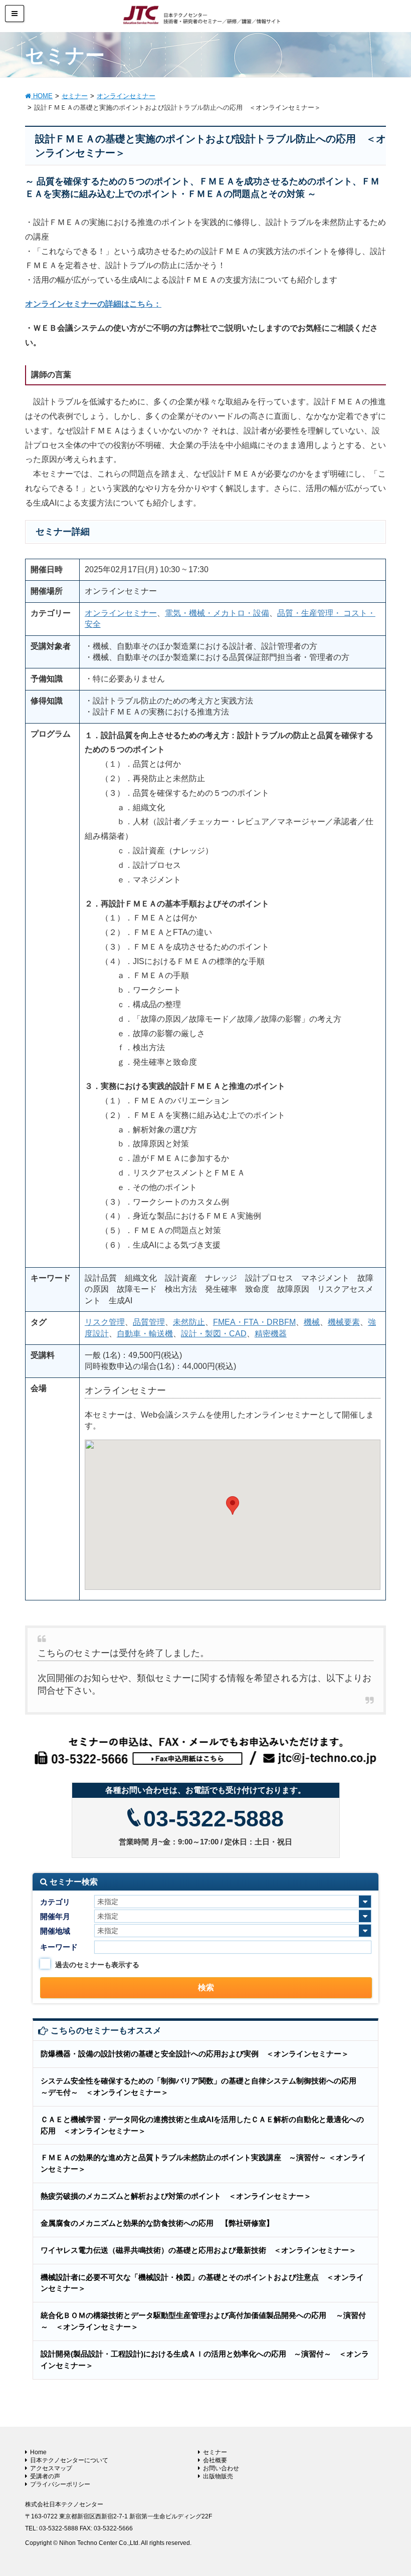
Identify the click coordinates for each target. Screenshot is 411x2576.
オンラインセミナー (121, 613)
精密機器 (271, 1334)
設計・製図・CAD (214, 1334)
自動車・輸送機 (145, 1334)
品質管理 (149, 1322)
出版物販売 (218, 2476)
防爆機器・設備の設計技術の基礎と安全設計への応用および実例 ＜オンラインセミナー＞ (195, 2054)
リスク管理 (105, 1322)
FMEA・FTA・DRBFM (254, 1322)
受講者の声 (45, 2476)
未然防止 (189, 1322)
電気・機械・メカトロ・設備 (217, 613)
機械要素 (344, 1322)
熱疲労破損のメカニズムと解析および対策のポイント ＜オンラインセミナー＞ (176, 2196)
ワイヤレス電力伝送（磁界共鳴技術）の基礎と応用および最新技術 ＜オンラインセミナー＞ (198, 2250)
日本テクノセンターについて (69, 2460)
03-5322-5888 (214, 1819)
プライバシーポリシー (60, 2484)
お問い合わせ (221, 2468)
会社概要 (215, 2460)
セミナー (215, 2452)
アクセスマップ (51, 2468)
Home (38, 2452)
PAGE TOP (391, 2490)
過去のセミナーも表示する (97, 1965)
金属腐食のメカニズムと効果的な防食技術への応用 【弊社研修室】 (157, 2223)
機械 (312, 1322)
